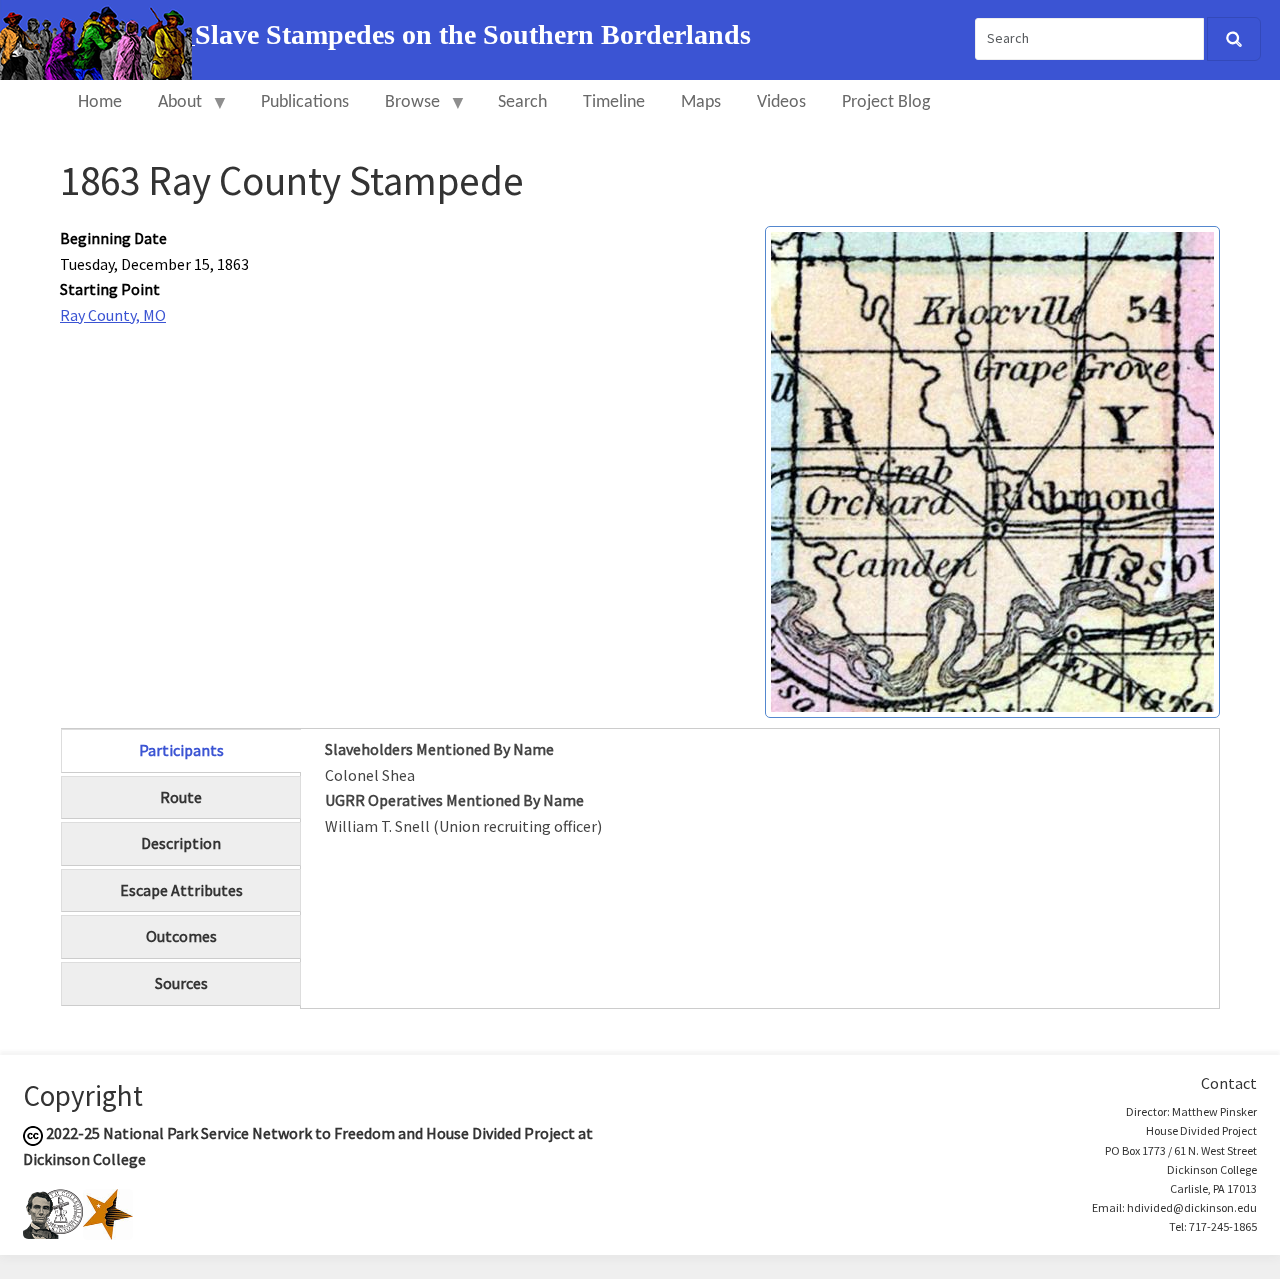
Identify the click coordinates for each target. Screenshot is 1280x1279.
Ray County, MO (113, 315)
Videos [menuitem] (781, 102)
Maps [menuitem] (701, 102)
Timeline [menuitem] (614, 102)
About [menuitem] (171, 111)
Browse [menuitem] (403, 111)
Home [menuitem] (100, 102)
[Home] (97, 38)
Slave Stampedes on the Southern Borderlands (473, 34)
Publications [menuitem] (305, 102)
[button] (992, 470)
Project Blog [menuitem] (886, 102)
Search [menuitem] (522, 102)
